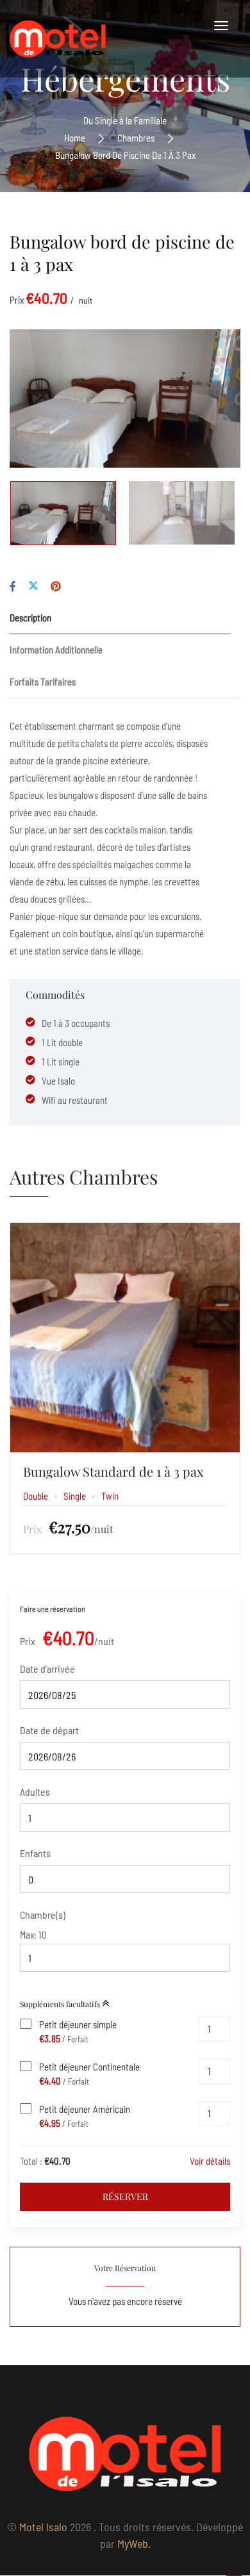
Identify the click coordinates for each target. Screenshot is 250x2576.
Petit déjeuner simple (78, 2024)
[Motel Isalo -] (58, 39)
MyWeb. (134, 2543)
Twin (110, 1496)
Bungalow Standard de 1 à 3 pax (113, 1471)
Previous (43, 398)
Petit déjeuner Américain (85, 2109)
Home (75, 138)
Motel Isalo (43, 2527)
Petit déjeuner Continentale (89, 2067)
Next (207, 398)
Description (30, 618)
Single (75, 1496)
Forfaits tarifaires (43, 682)
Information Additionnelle (56, 650)
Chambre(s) (43, 1915)
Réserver (125, 2196)
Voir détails (210, 2161)
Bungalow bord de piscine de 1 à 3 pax (122, 253)
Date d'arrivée (47, 1669)
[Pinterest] (56, 586)
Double (36, 1496)
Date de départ (49, 1730)
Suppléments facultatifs (61, 2004)
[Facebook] (13, 586)
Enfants (35, 1853)
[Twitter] (33, 586)
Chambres (136, 138)
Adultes (35, 1792)
